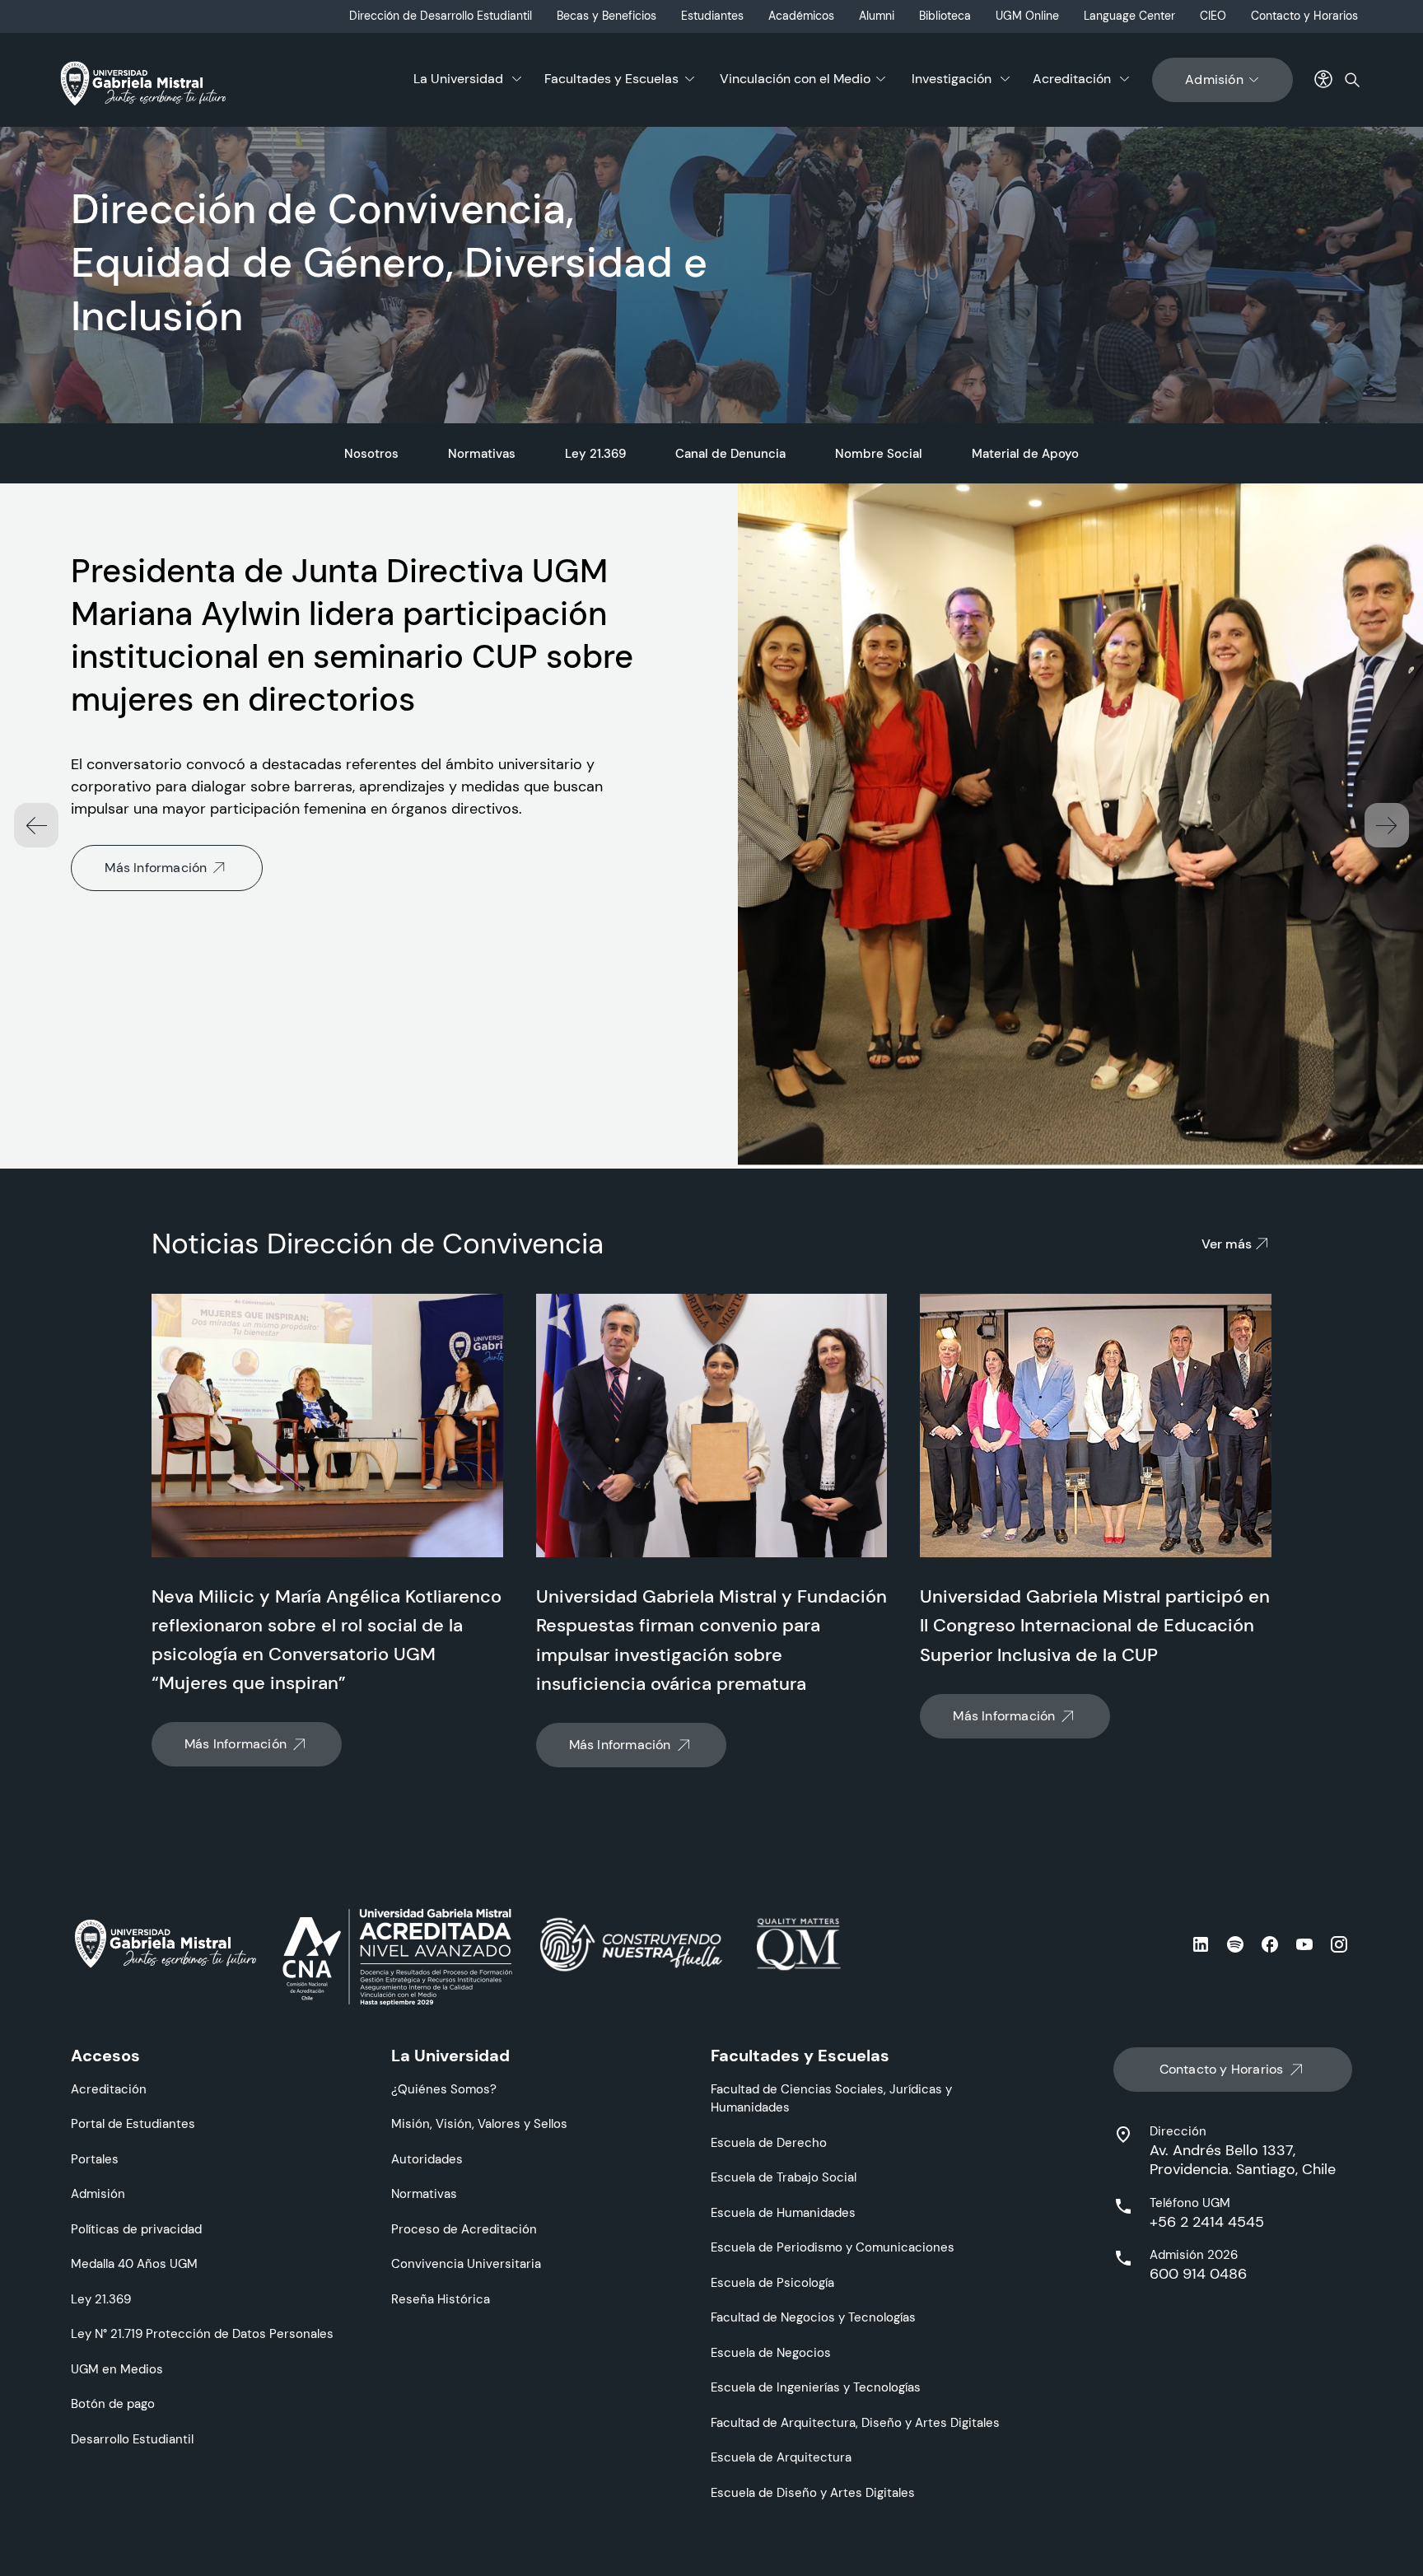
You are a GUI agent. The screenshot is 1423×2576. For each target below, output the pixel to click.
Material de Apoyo (1025, 453)
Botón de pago (113, 2403)
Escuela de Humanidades (783, 2212)
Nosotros (371, 453)
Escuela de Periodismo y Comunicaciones (833, 2247)
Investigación (952, 79)
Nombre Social (879, 453)
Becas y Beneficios (607, 16)
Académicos (801, 16)
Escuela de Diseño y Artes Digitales (813, 2492)
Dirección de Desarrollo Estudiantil (441, 16)
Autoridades (427, 2159)
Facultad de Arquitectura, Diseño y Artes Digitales (855, 2422)
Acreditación (1072, 79)
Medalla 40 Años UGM (134, 2263)
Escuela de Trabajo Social (784, 2177)
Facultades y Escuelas (611, 79)
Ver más (1227, 1244)
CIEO (1213, 16)
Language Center (1129, 16)
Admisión (1214, 79)
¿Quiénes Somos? (444, 2089)
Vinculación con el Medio (795, 79)
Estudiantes (712, 16)
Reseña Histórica (441, 2299)
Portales (95, 2159)
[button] (1387, 825)
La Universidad (458, 79)
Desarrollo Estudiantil (132, 2439)
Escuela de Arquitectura (781, 2457)
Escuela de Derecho (769, 2142)
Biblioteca (945, 16)
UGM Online (1027, 16)
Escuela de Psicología (772, 2282)
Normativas (482, 453)
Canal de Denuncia (730, 453)
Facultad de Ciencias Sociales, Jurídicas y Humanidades (831, 2098)
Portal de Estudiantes (133, 2123)
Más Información (156, 868)
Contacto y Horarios (1304, 16)
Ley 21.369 (595, 453)
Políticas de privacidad (136, 2229)
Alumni (877, 16)
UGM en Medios (117, 2369)
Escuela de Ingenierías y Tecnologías (816, 2387)
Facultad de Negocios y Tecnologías (813, 2317)
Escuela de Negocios (771, 2352)
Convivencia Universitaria (466, 2263)
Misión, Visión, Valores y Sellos (479, 2123)
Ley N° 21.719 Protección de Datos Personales (202, 2333)
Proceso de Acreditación (464, 2229)
